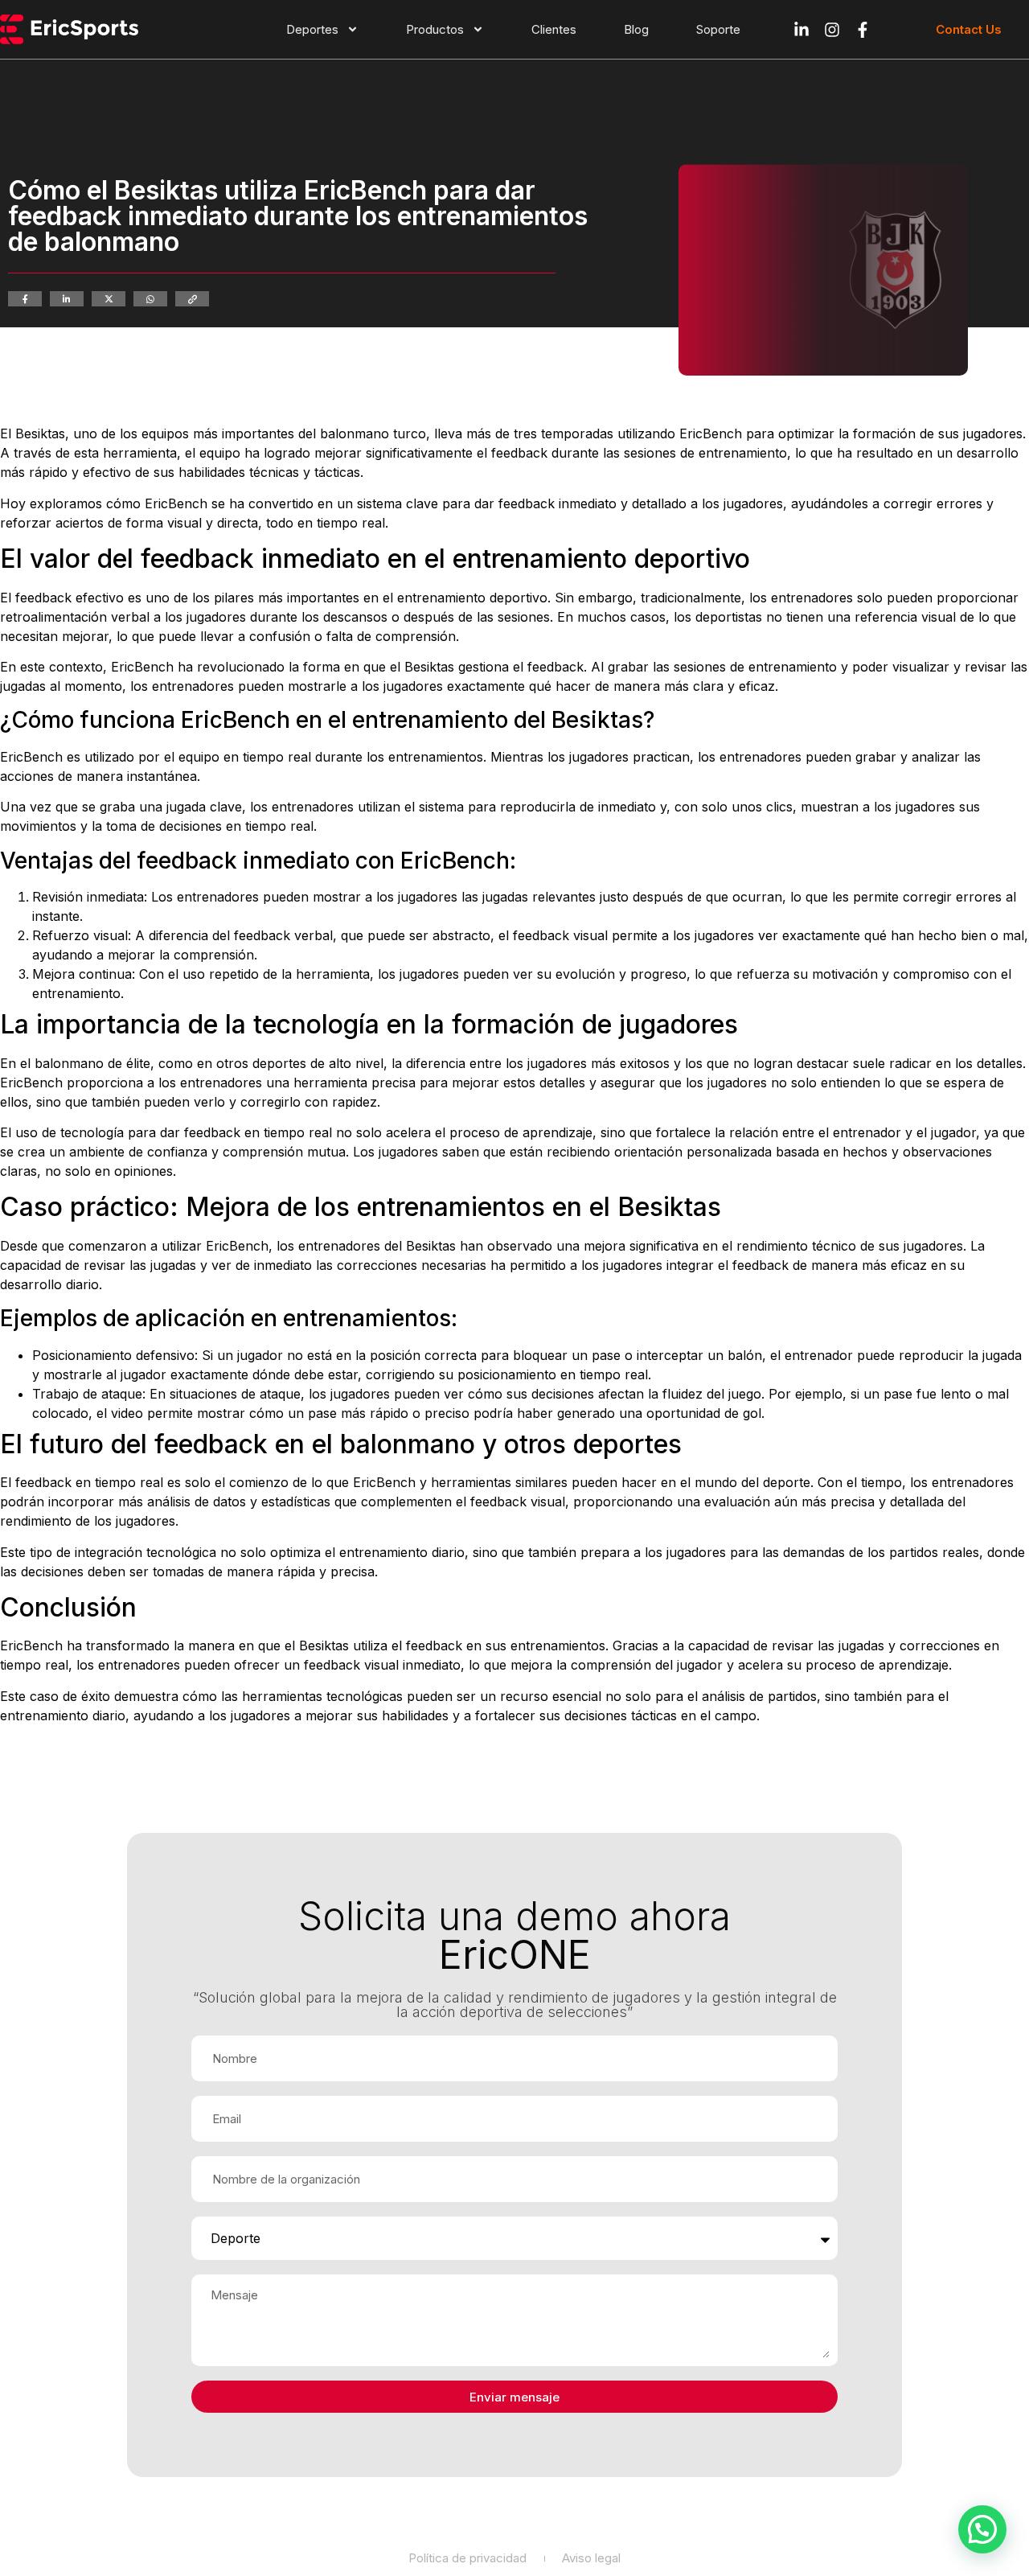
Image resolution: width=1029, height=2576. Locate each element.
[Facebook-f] (863, 30)
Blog (636, 29)
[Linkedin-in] (801, 30)
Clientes (554, 29)
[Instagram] (832, 30)
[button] (982, 2529)
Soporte (718, 29)
